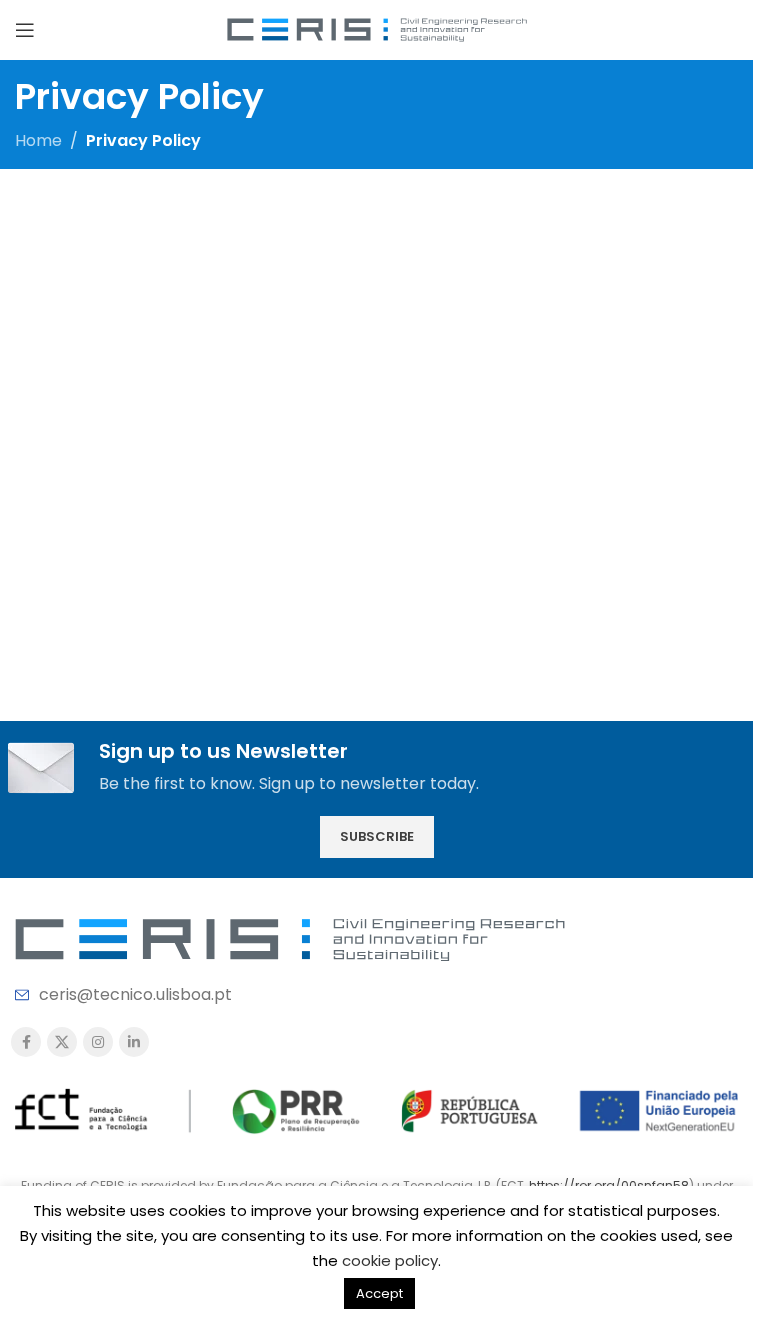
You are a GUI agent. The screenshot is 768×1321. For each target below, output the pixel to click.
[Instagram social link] (98, 1042)
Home (38, 140)
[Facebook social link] (26, 1042)
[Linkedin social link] (134, 1042)
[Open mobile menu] (25, 30)
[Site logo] (377, 28)
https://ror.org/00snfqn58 (609, 1185)
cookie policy (390, 1260)
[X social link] (62, 1042)
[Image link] (290, 938)
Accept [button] (379, 1293)
